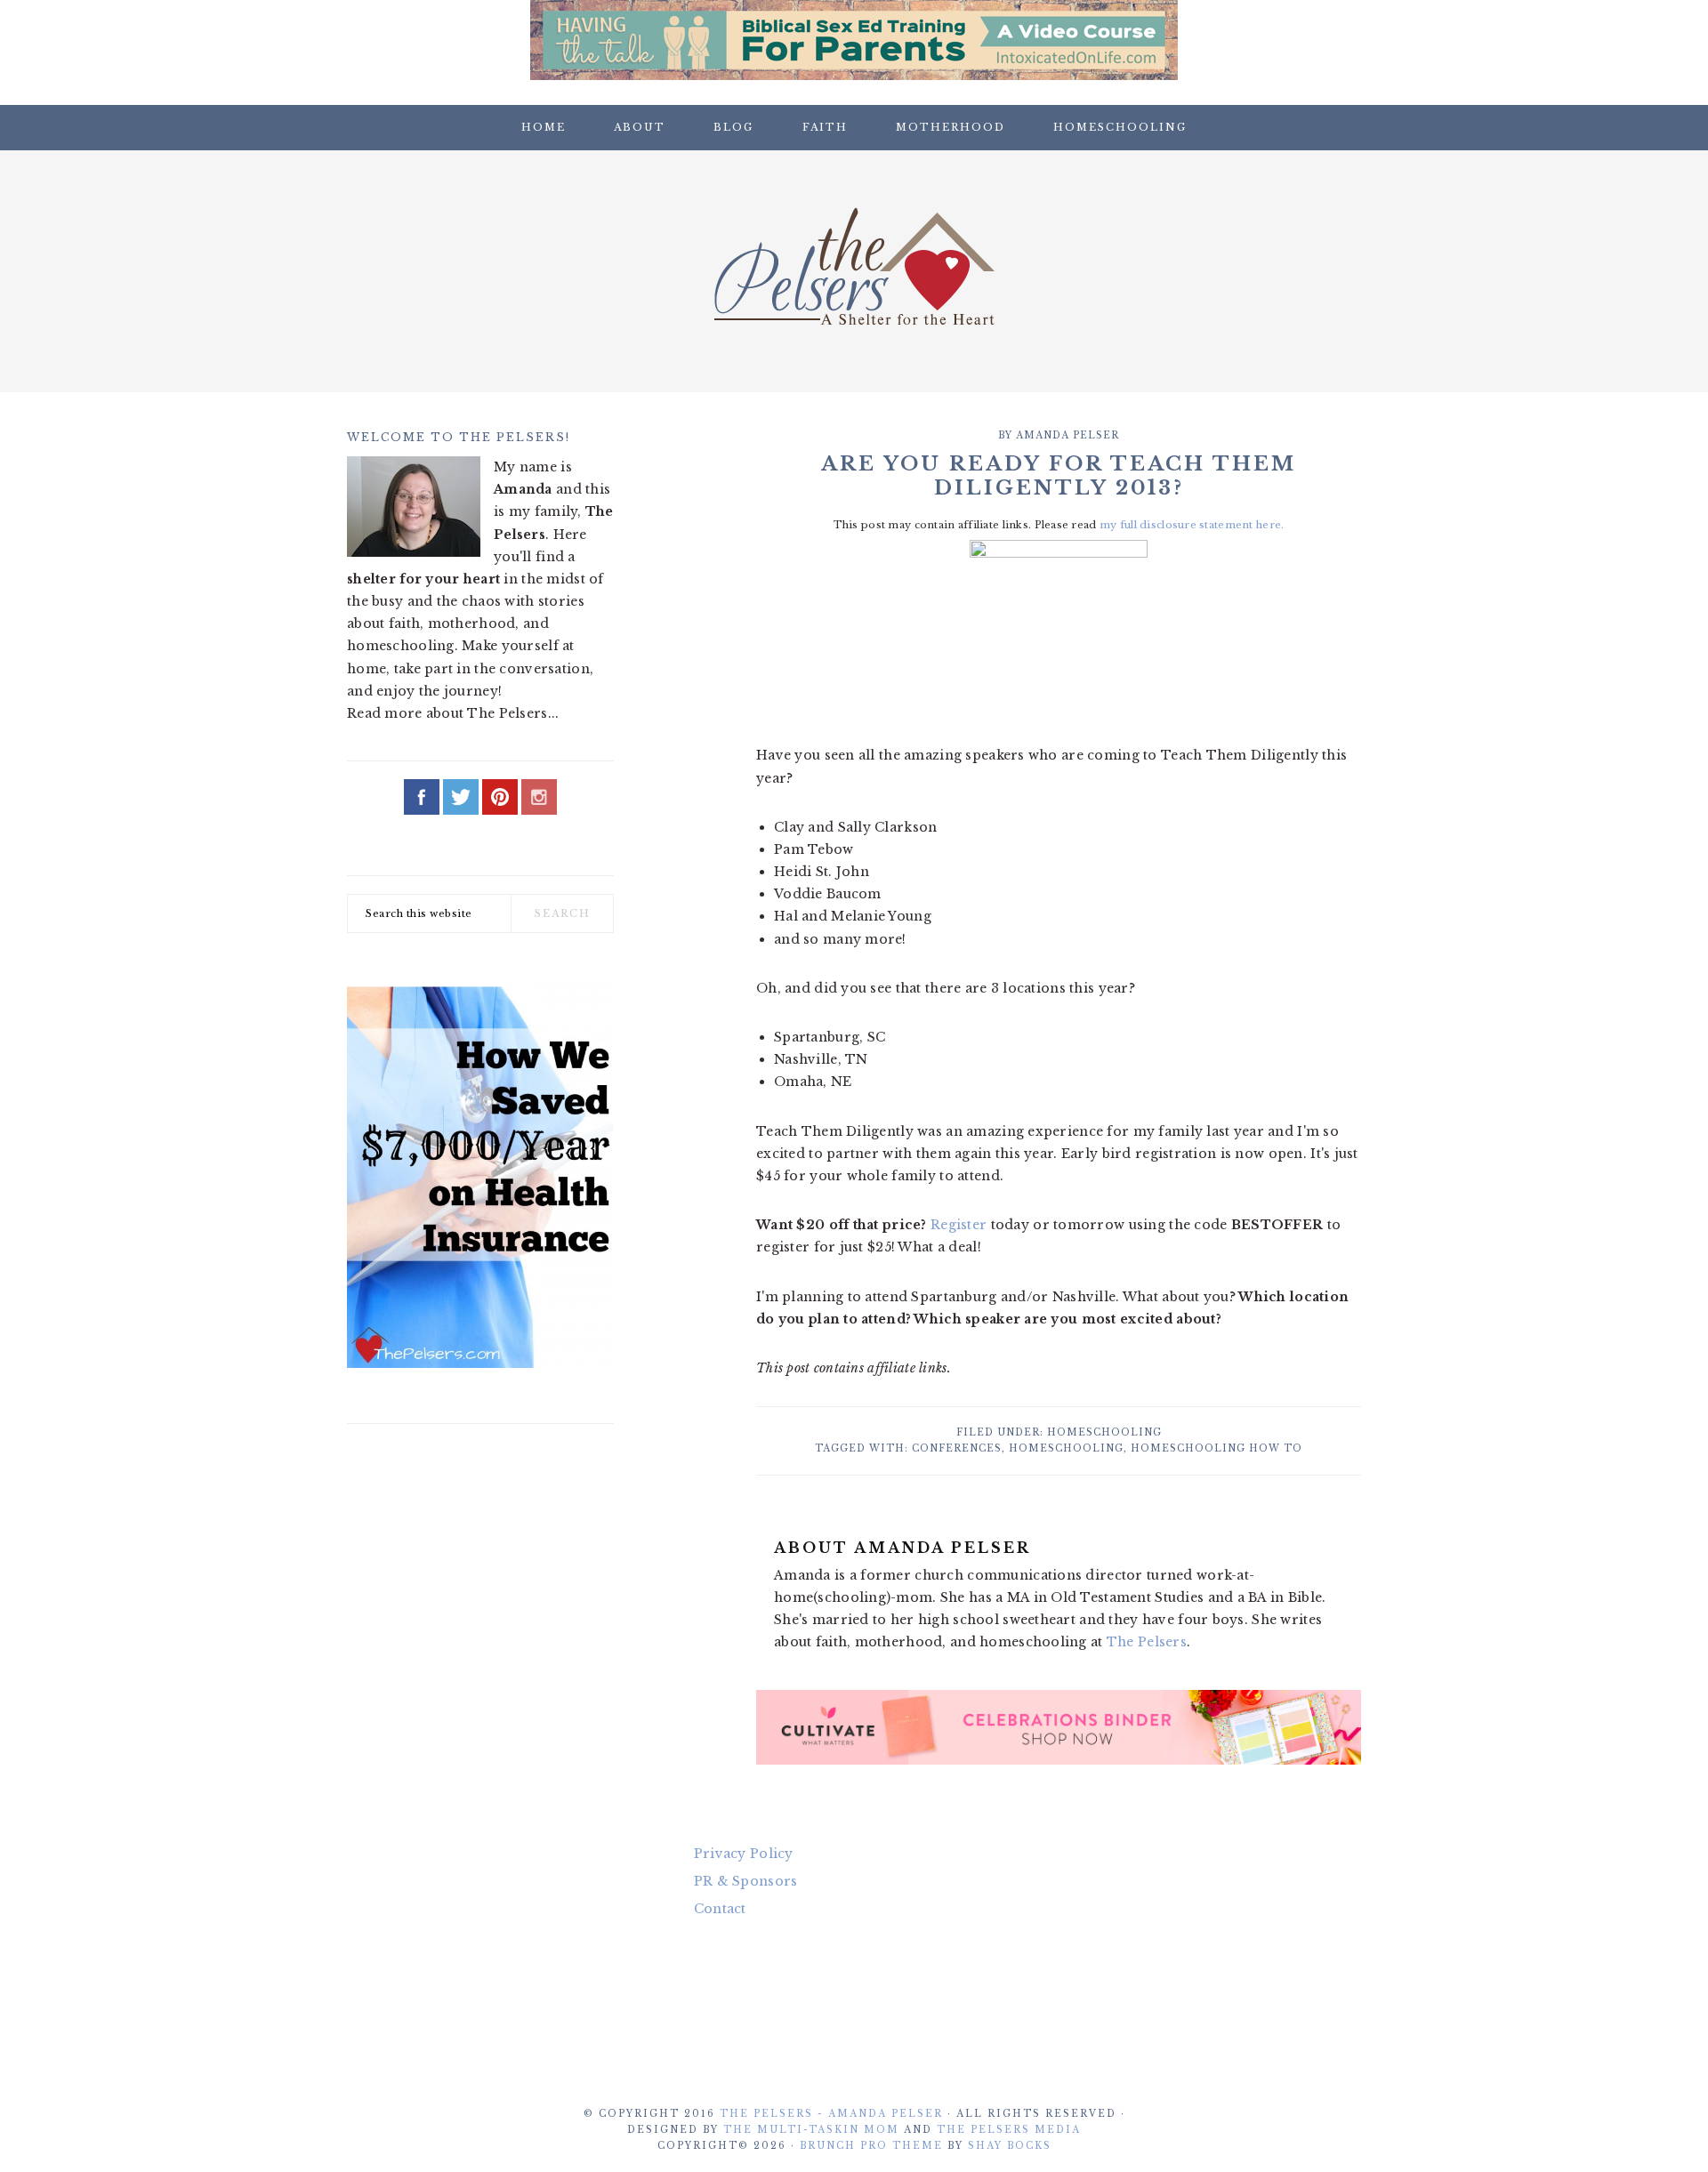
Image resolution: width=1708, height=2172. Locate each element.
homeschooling (1066, 1448)
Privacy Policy (744, 1854)
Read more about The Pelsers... (453, 713)
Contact (720, 1909)
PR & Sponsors (746, 1881)
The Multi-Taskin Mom (811, 2130)
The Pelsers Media (1009, 2130)
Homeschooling (1104, 1432)
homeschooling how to (1217, 1448)
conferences (957, 1448)
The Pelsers (854, 266)
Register (959, 1225)
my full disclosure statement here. (1192, 525)
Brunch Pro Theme (871, 2146)
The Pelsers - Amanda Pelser (831, 2114)
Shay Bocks (1010, 2146)
